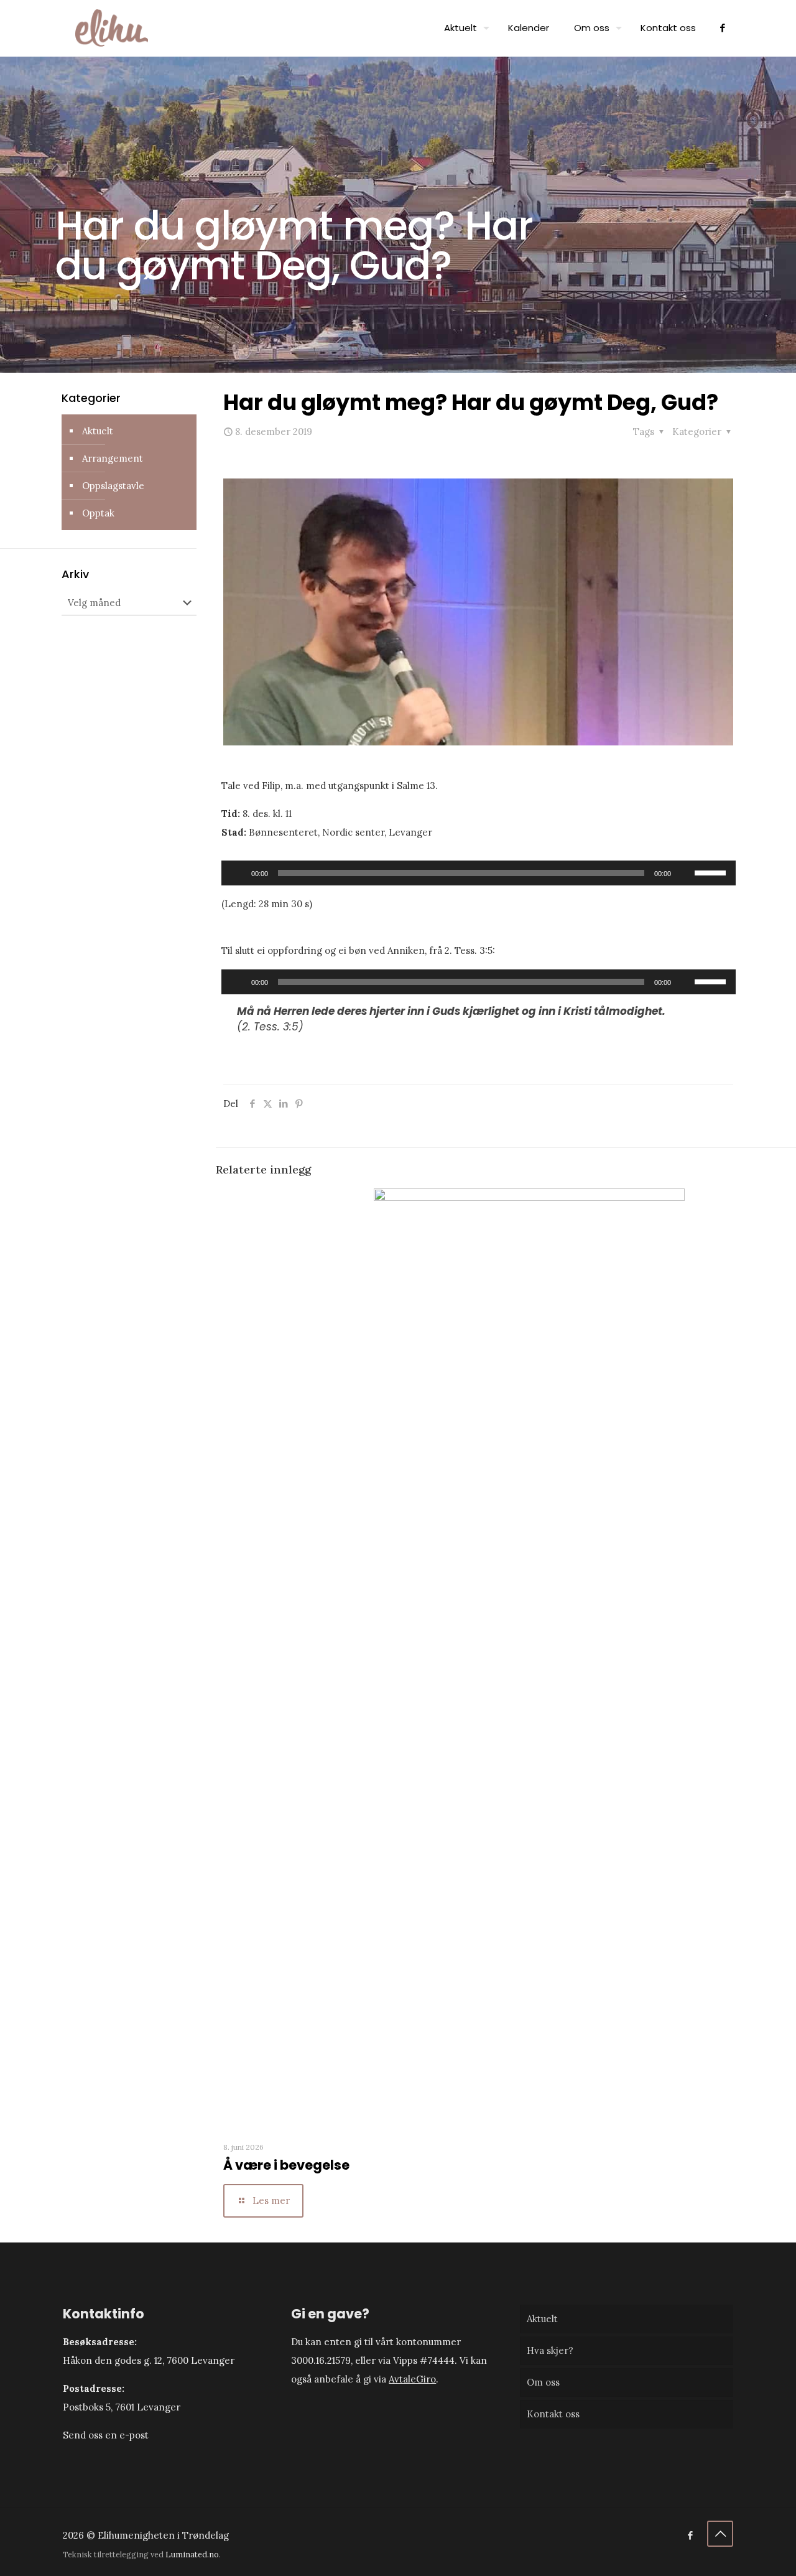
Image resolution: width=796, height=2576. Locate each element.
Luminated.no (192, 2554)
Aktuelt (98, 431)
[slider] (712, 872)
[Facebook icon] (690, 2535)
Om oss (543, 2382)
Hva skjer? (550, 2350)
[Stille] (685, 873)
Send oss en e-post (106, 2435)
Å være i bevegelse (286, 2165)
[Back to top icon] (720, 2534)
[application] (479, 873)
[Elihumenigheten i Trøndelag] (112, 28)
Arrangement (113, 458)
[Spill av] (238, 873)
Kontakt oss (553, 2414)
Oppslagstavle (113, 486)
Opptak (98, 513)
